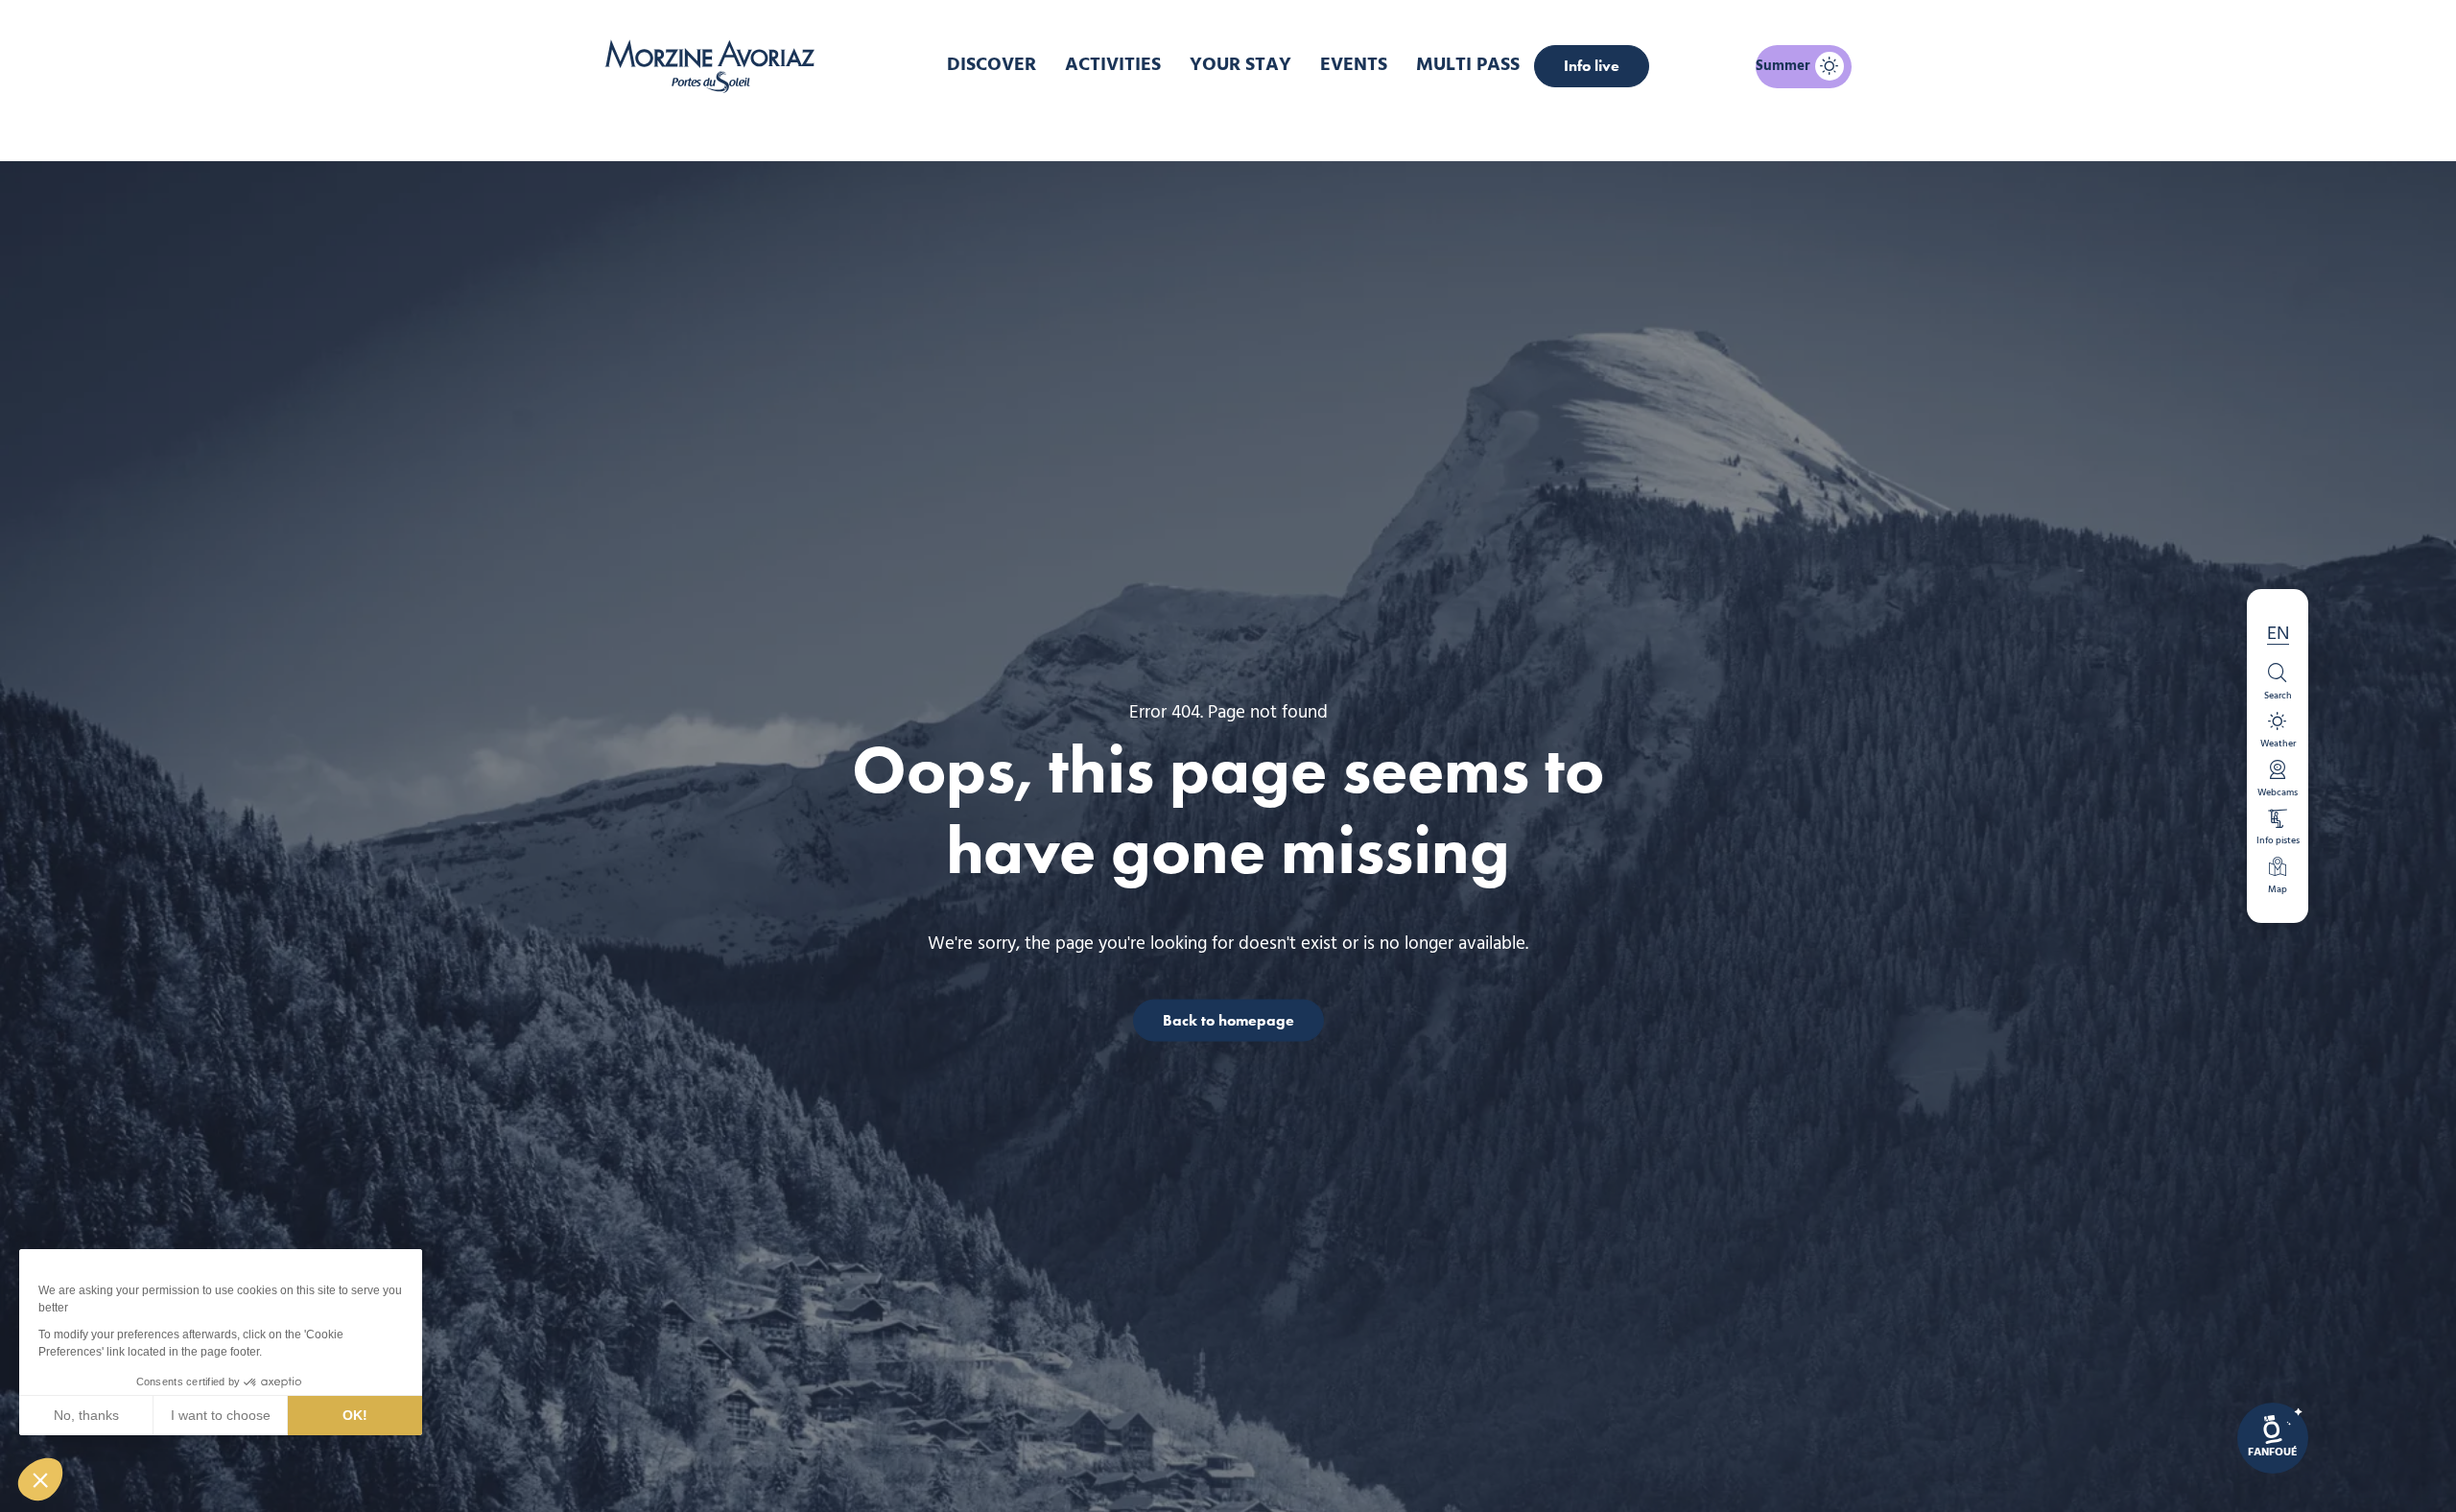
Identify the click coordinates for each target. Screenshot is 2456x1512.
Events (1354, 65)
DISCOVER (992, 65)
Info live (1592, 66)
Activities (1113, 65)
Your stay (1240, 65)
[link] (2273, 1438)
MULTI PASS (1468, 65)
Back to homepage (1228, 1019)
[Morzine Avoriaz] (715, 66)
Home (1127, 129)
